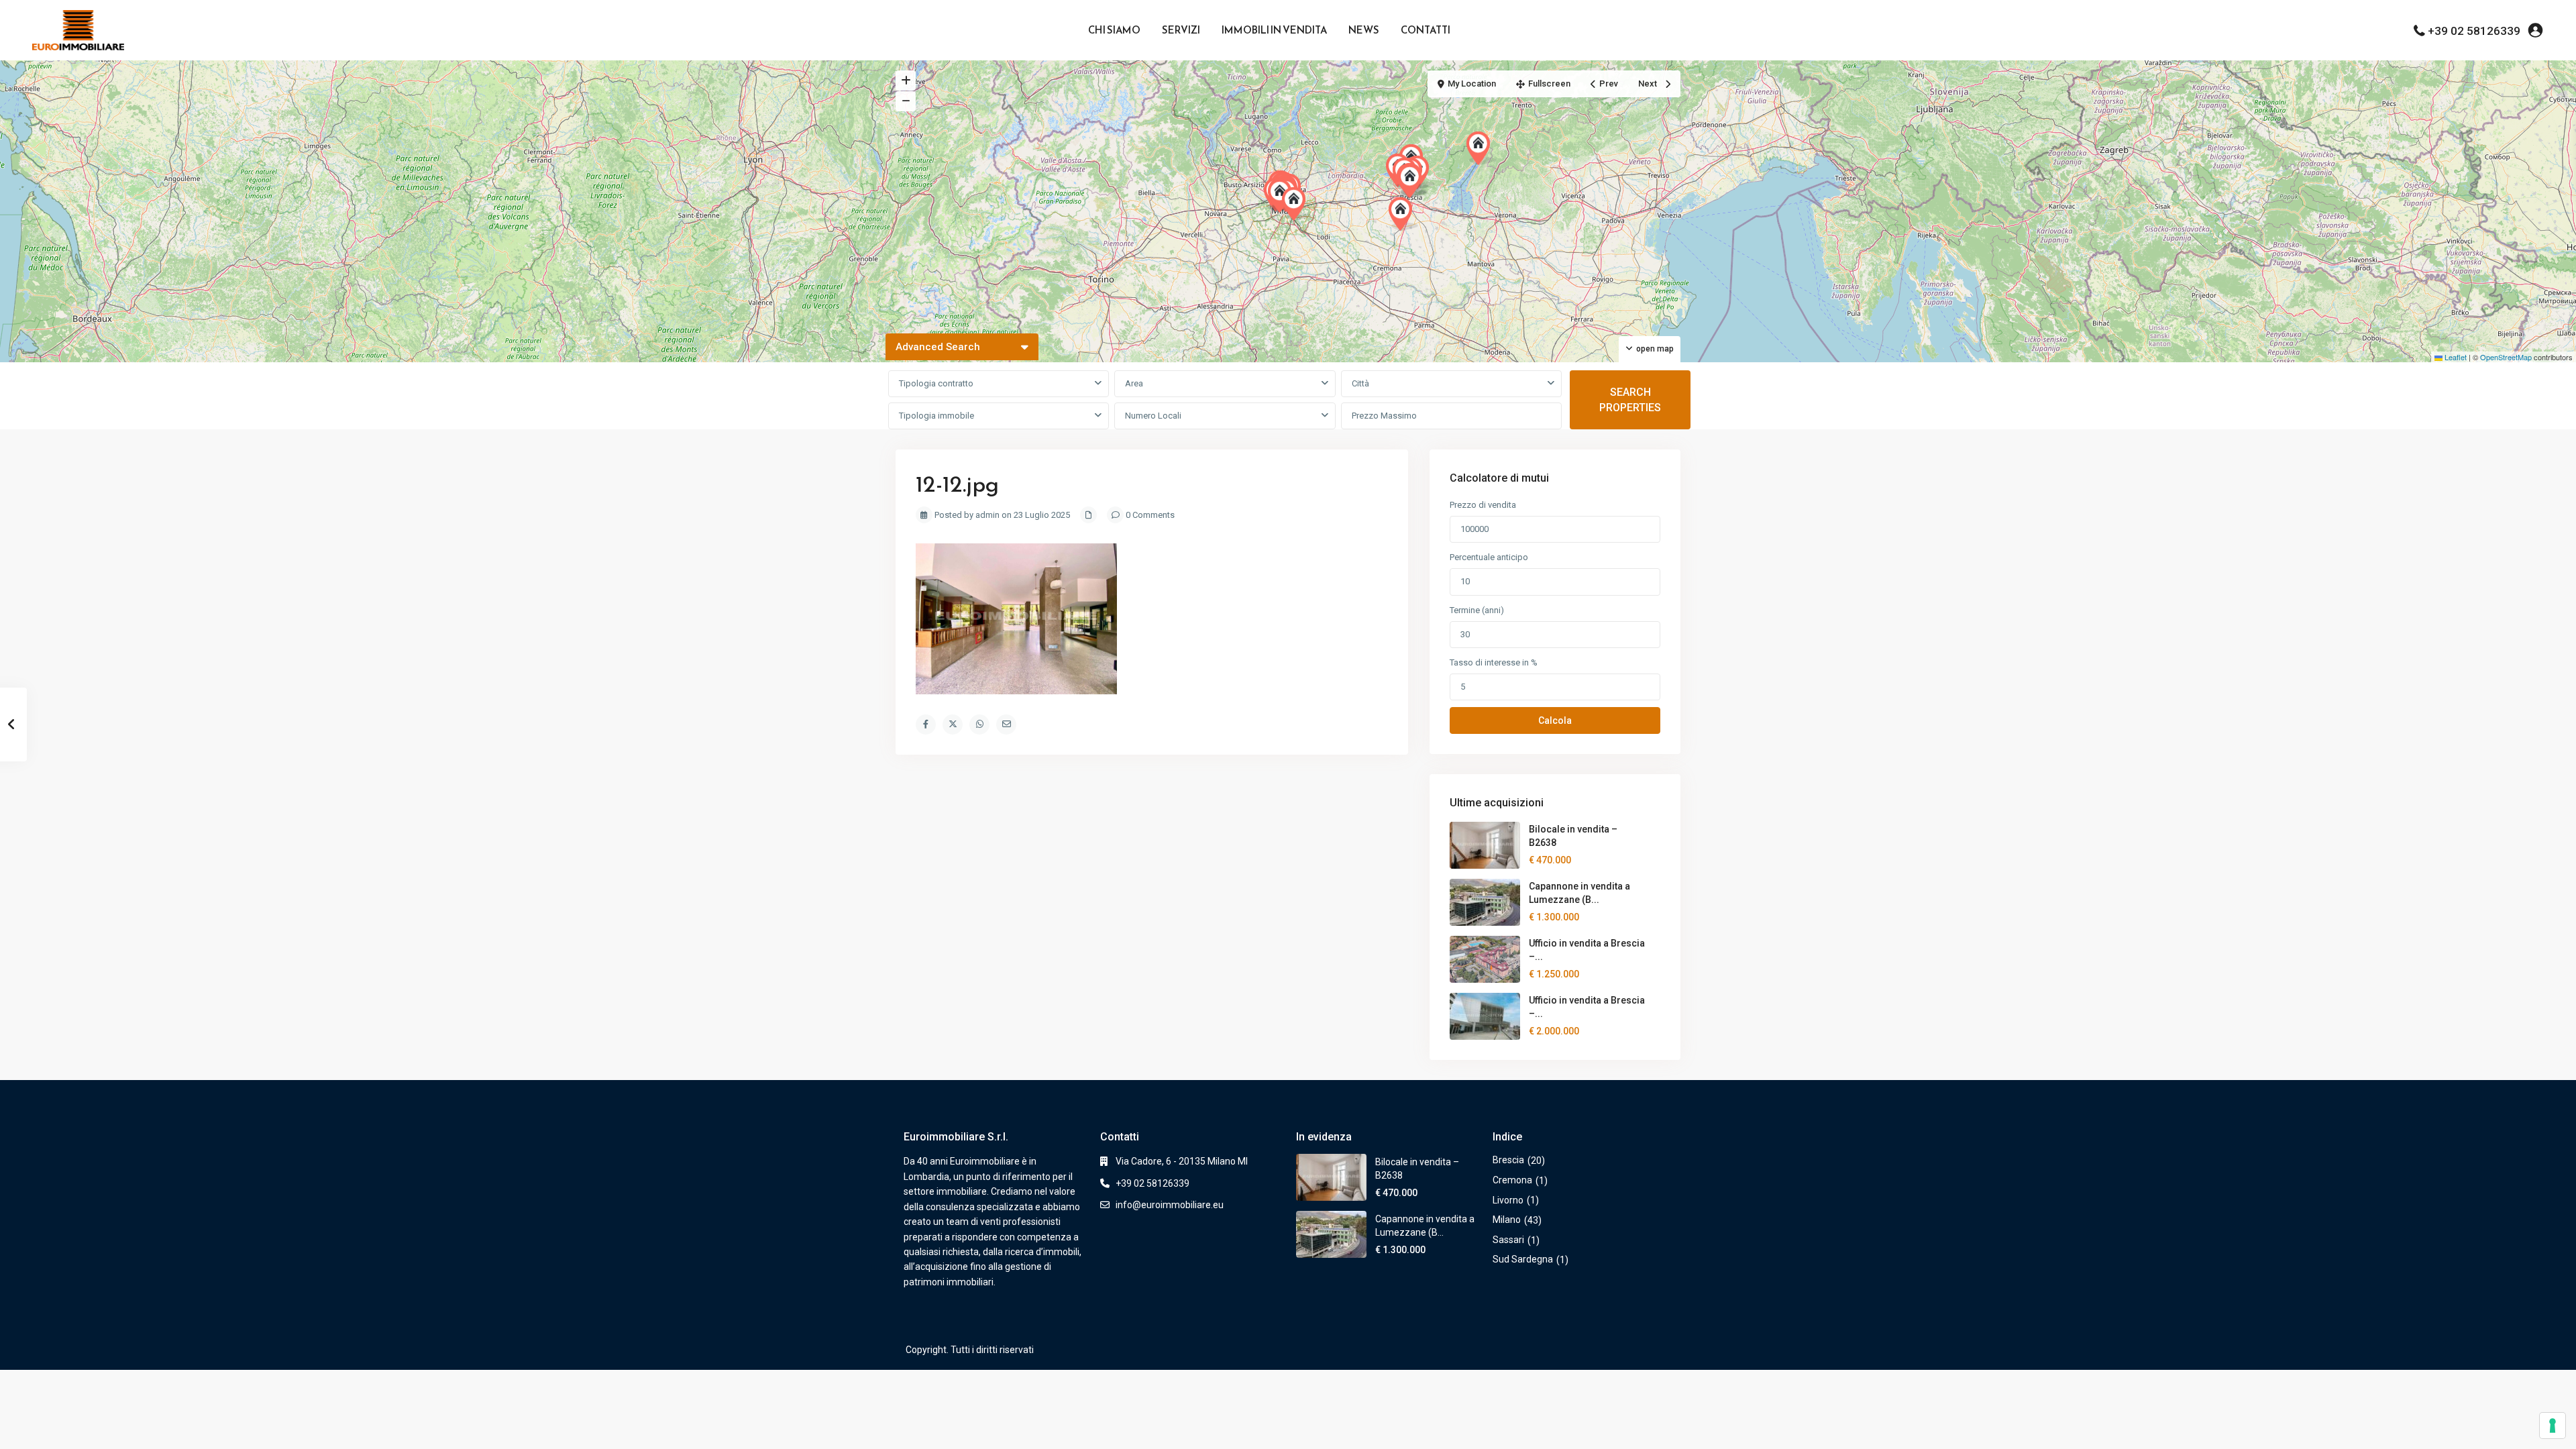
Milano (1507, 1220)
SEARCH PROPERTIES (1630, 400)
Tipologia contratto (936, 383)
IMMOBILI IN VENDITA (1274, 30)
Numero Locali (1153, 416)
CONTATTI (1426, 30)
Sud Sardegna (1523, 1259)
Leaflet (2455, 357)
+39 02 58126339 (2474, 31)
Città (1360, 383)
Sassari (1508, 1240)
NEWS (1364, 30)
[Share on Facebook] (926, 724)
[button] (1403, 214)
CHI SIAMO (1114, 30)
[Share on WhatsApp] (979, 724)
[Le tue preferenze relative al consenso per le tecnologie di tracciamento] (2553, 1426)
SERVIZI (1181, 30)
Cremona (1512, 1180)
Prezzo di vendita (1483, 505)
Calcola (1555, 720)
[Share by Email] (1006, 724)
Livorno (1508, 1200)
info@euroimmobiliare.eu (1170, 1205)
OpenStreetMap (2506, 357)
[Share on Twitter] (953, 724)
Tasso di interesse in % (1494, 662)
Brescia (1508, 1160)
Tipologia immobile (936, 416)
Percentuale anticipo (1489, 557)
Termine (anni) (1477, 610)
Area (1134, 383)
